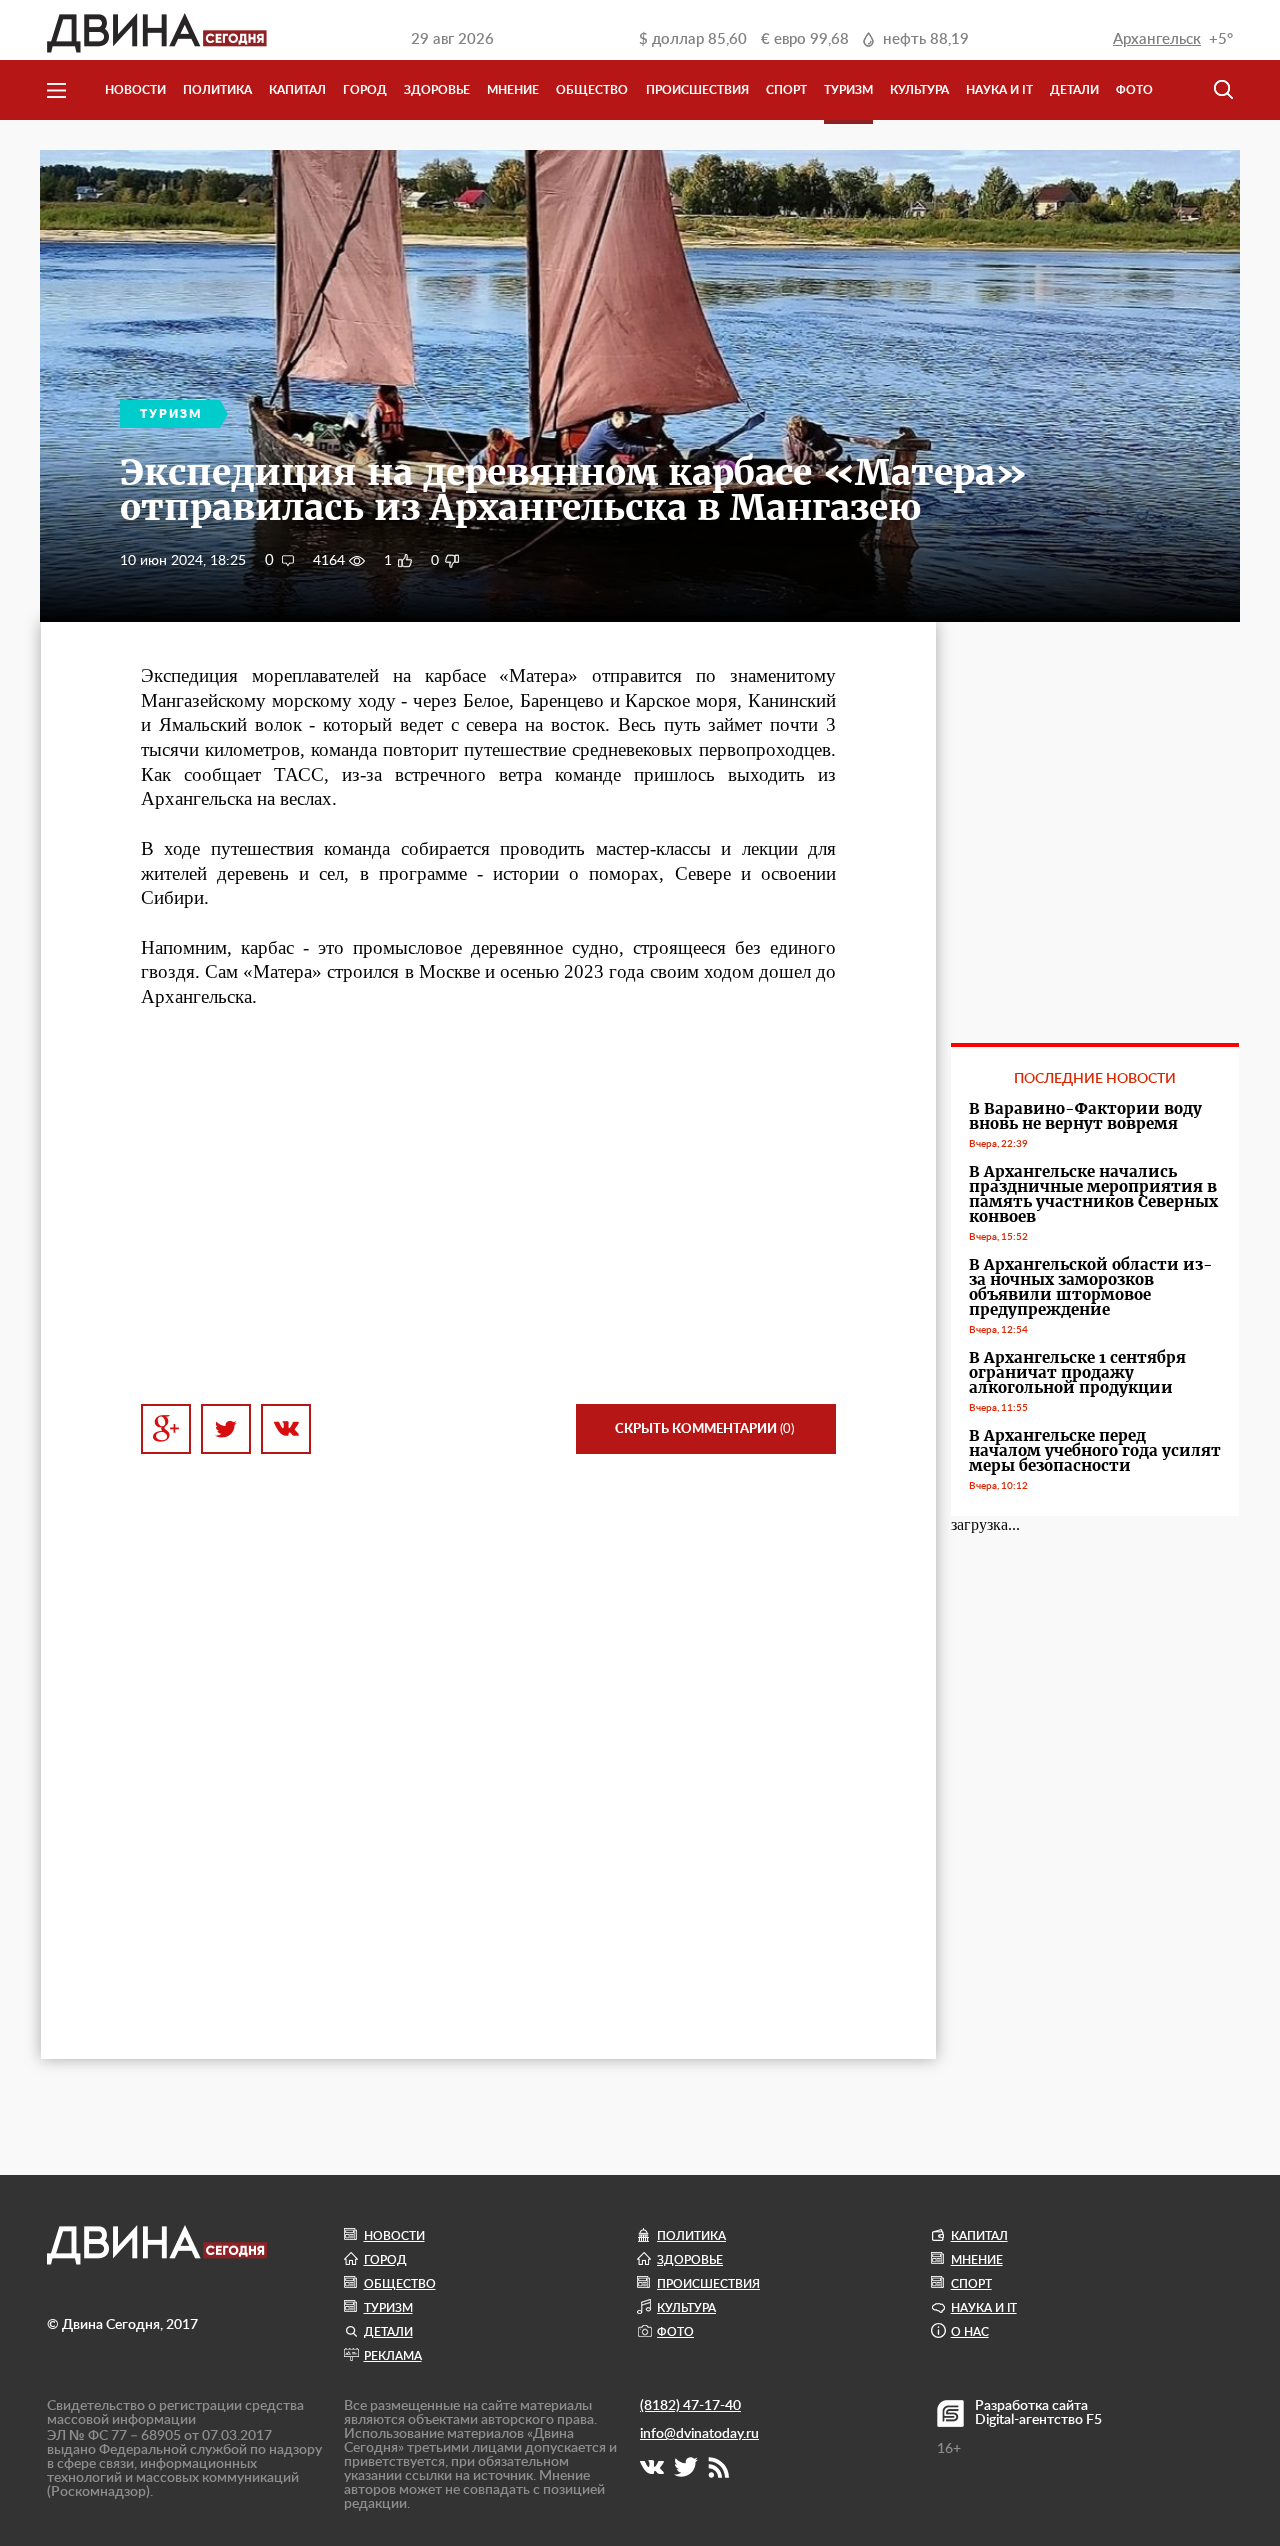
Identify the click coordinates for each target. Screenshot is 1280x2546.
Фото (1134, 90)
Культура (919, 90)
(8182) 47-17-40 (690, 2406)
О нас (970, 2332)
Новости (135, 90)
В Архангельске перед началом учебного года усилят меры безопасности (1095, 1450)
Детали (1074, 90)
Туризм (848, 90)
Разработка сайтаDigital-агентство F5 (1038, 2413)
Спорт (786, 90)
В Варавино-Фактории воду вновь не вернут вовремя (1085, 1116)
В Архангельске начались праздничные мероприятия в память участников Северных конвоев (1093, 1194)
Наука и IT (999, 90)
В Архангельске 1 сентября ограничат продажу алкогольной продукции (1077, 1372)
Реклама (393, 2356)
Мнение (513, 90)
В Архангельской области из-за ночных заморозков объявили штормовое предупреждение (1091, 1287)
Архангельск (1157, 39)
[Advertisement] (488, 1207)
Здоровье (437, 90)
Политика (217, 90)
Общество (592, 90)
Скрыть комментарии (704, 1429)
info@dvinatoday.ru (699, 2434)
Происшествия (697, 90)
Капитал (297, 90)
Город (365, 90)
